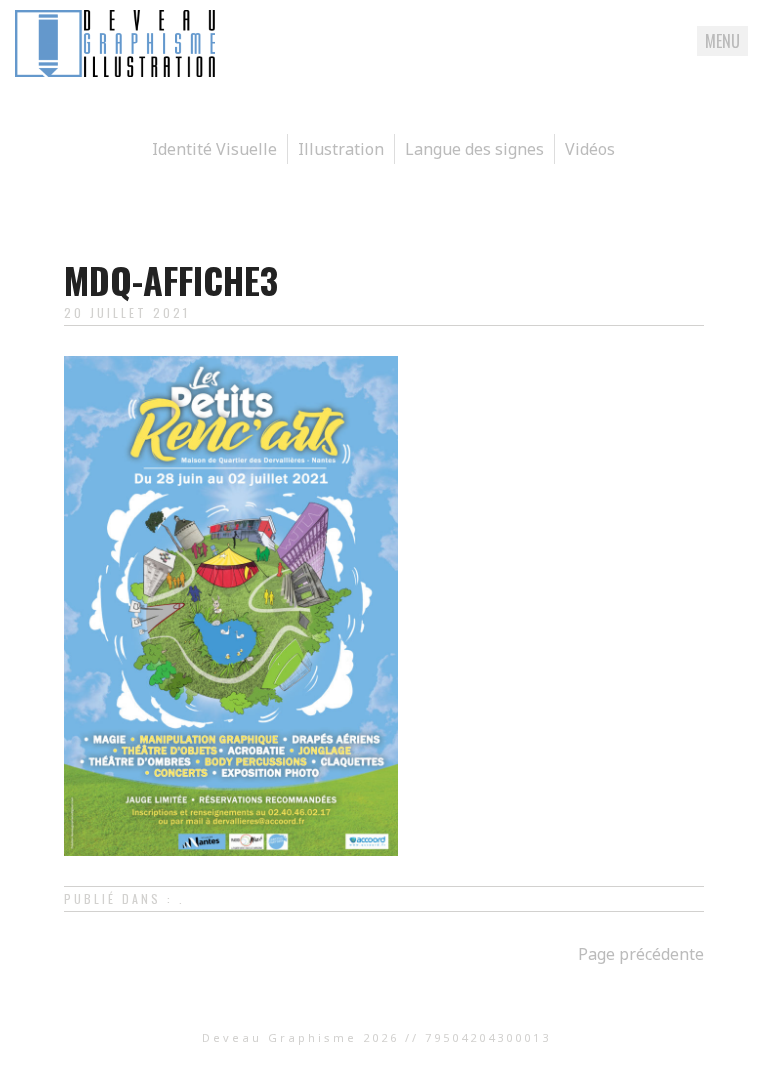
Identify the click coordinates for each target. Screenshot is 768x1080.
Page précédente (641, 954)
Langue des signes (474, 149)
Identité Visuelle (214, 149)
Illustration (341, 149)
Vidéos (590, 149)
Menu (722, 41)
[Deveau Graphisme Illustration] (115, 71)
